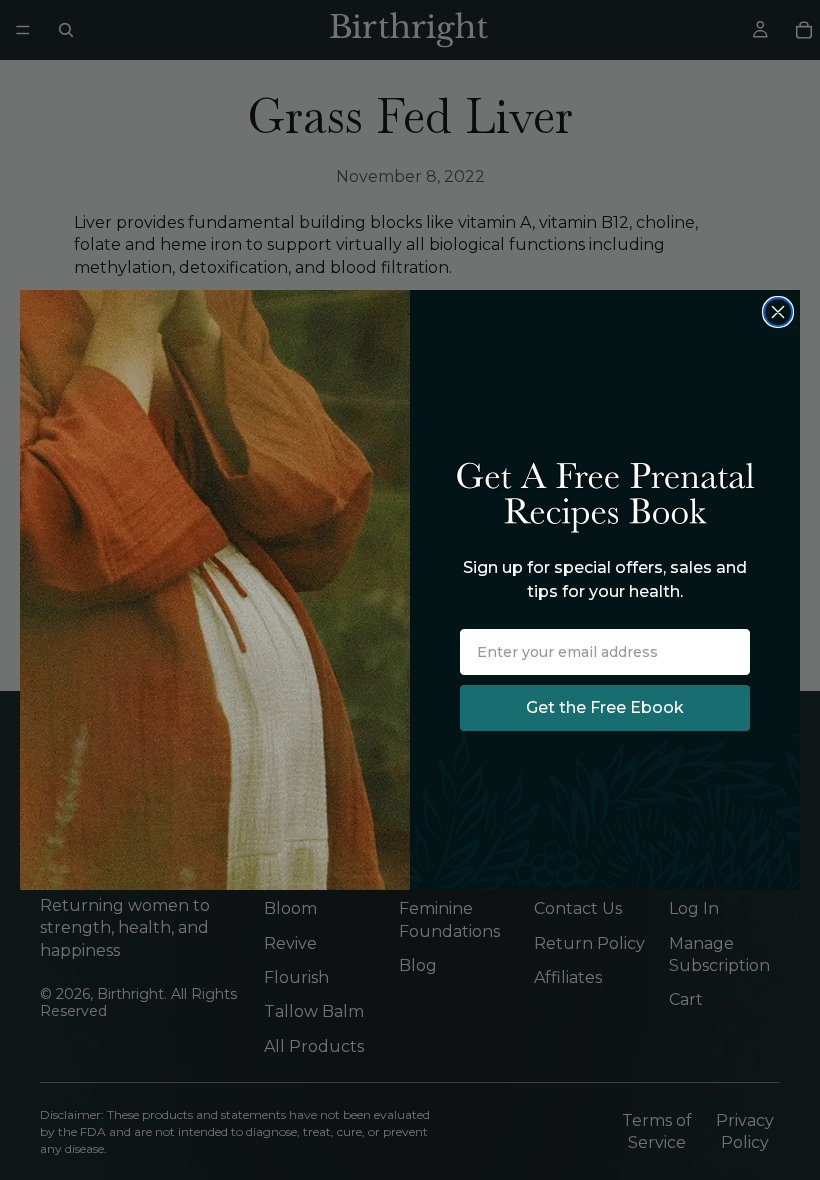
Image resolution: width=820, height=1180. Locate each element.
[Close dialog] (778, 312)
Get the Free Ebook (605, 707)
